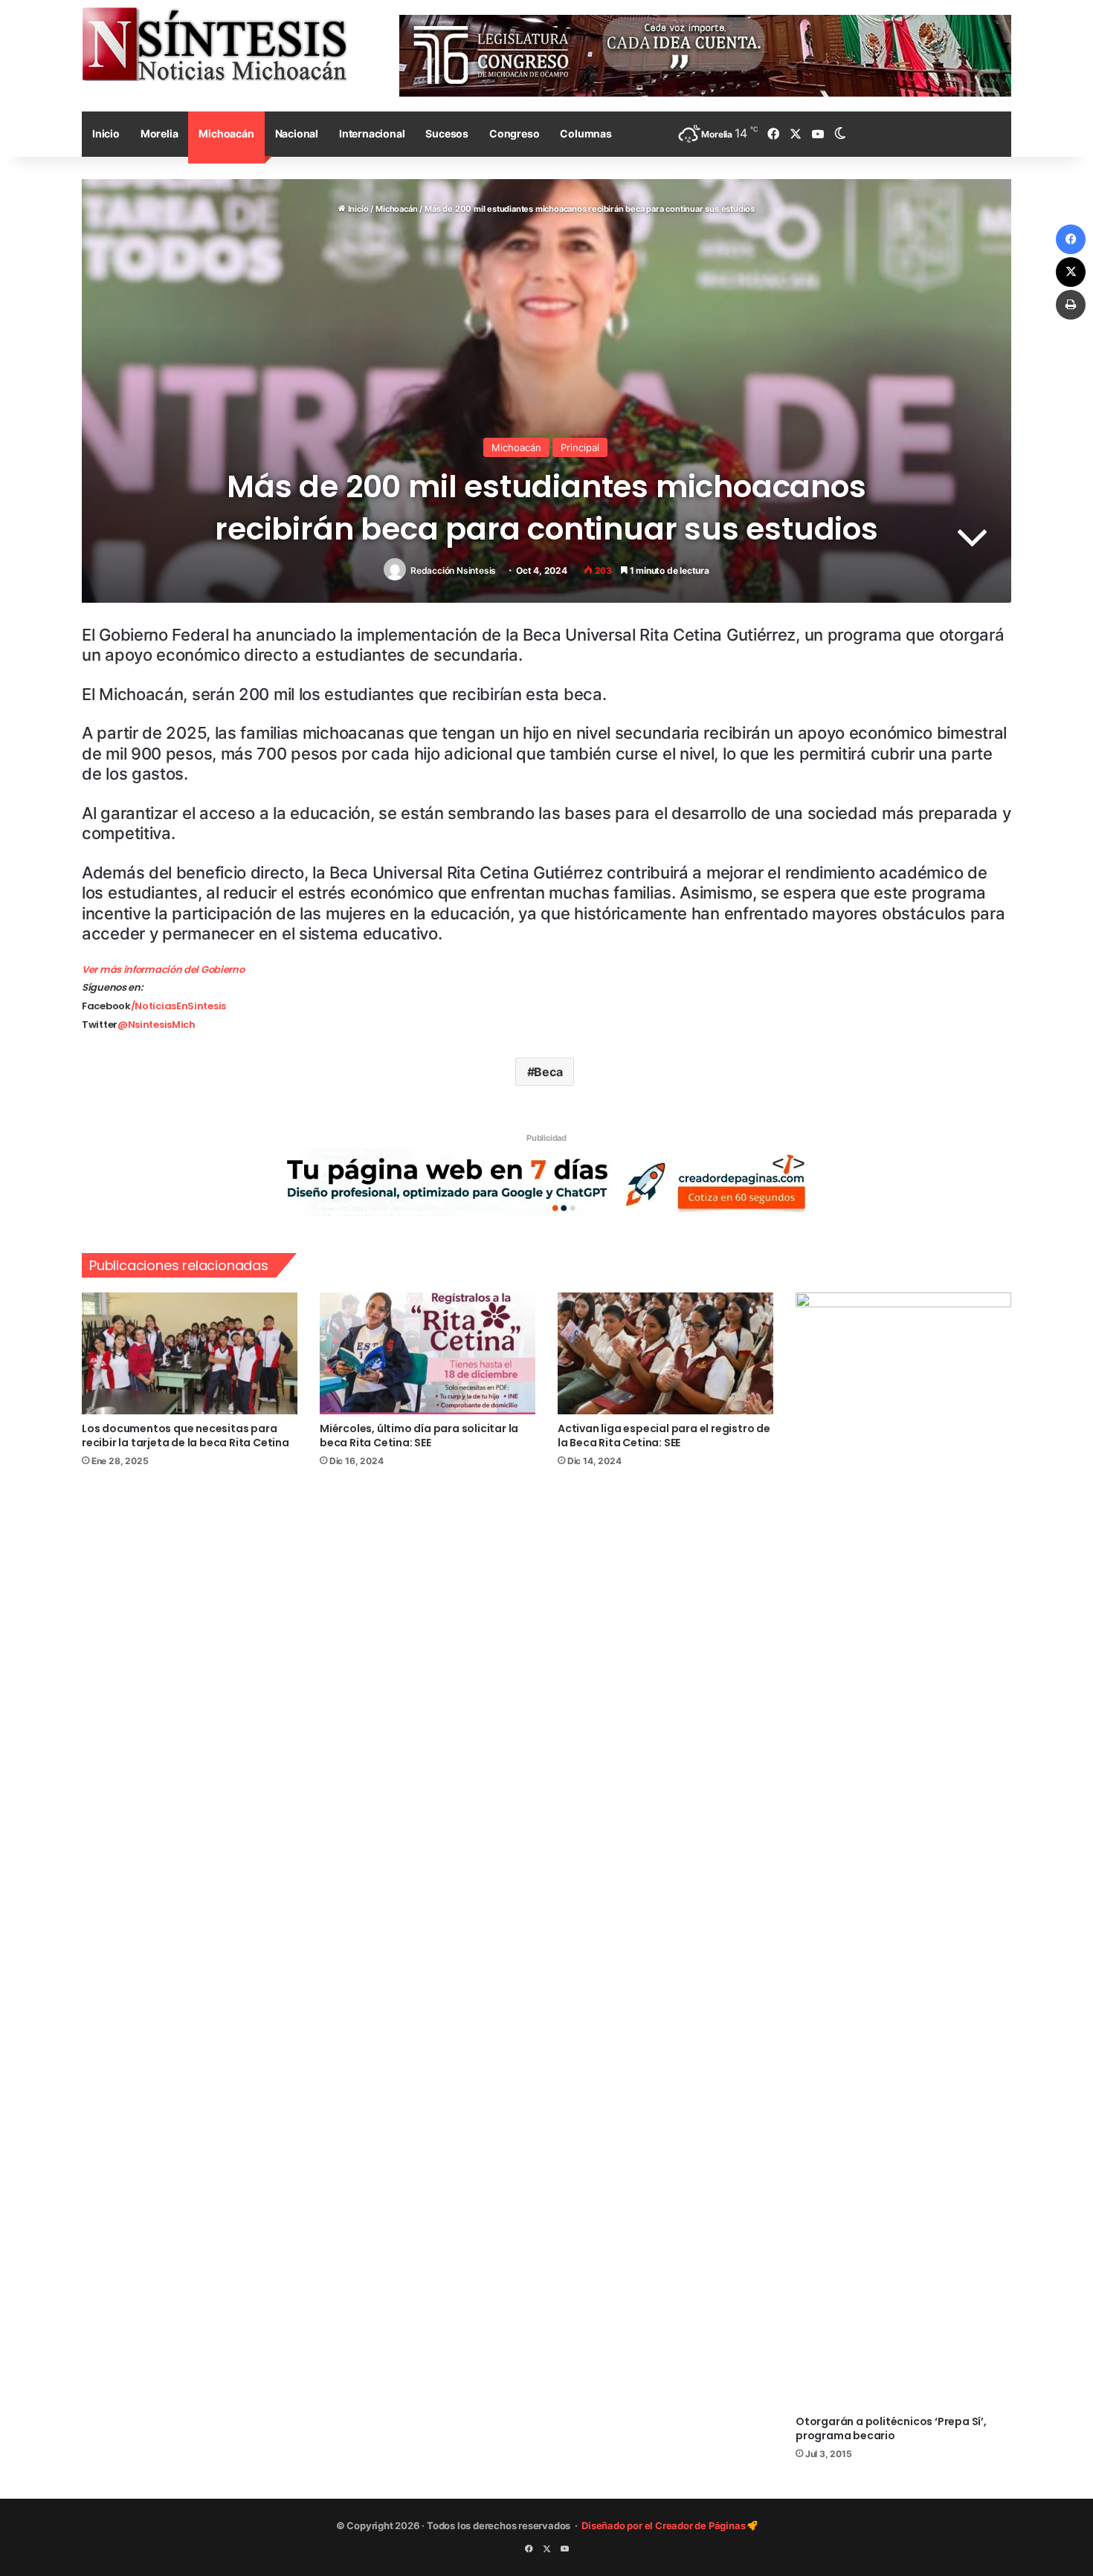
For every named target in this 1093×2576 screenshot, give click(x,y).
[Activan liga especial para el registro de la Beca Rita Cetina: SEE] (665, 1353)
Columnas (586, 133)
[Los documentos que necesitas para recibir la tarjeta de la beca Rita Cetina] (190, 1353)
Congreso (514, 133)
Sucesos (447, 133)
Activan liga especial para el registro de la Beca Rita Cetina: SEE (664, 1436)
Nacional (297, 133)
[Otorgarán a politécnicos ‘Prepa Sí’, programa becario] (903, 1850)
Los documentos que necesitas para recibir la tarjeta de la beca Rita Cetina (186, 1436)
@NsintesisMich (157, 1025)
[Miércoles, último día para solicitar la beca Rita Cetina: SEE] (428, 1353)
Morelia (159, 133)
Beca (548, 1072)
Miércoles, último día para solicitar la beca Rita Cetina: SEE (419, 1436)
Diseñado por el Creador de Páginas (664, 2525)
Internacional (372, 133)
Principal (580, 447)
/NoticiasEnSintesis (178, 1006)
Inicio (106, 133)
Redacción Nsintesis (453, 570)
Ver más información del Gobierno (163, 970)
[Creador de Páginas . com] (546, 1182)
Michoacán (226, 133)
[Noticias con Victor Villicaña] (214, 44)
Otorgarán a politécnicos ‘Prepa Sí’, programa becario (891, 2428)
